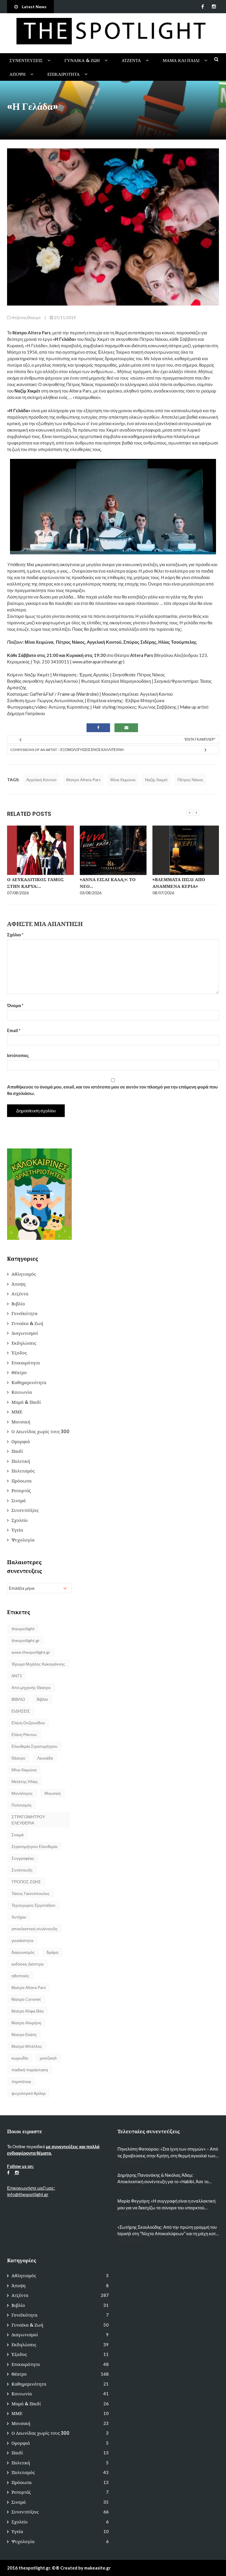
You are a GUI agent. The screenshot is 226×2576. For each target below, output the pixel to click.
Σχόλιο (15, 935)
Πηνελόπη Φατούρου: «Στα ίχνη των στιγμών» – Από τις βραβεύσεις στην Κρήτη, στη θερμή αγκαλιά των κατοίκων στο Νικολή (168, 2152)
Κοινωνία (22, 1392)
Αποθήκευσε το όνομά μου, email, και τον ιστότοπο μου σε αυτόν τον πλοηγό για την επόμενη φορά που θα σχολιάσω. (112, 1090)
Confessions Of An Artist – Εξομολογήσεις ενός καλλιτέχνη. (67, 750)
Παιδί (17, 1451)
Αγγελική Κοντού (41, 780)
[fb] (203, 6)
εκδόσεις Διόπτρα (28, 1964)
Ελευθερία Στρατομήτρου (34, 1746)
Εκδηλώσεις (24, 1343)
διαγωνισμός (23, 1952)
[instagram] (214, 6)
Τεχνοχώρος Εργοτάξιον (33, 1905)
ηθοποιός (20, 1976)
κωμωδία (20, 2058)
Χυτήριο (19, 1917)
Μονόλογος (22, 1793)
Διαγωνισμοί (25, 1333)
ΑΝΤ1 (17, 1676)
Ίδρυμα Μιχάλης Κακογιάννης (38, 1664)
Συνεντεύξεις (26, 60)
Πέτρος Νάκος (190, 780)
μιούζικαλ (48, 2058)
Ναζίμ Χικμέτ (156, 780)
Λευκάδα (45, 1758)
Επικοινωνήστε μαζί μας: (31, 2188)
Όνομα (15, 1005)
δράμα (52, 1952)
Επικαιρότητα (64, 74)
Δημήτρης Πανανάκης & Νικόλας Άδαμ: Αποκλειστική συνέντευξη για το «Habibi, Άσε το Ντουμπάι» (163, 2179)
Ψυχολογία (23, 1540)
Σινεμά (19, 1501)
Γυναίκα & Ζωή (82, 60)
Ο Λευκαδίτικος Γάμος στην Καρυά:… (35, 883)
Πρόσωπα (21, 1481)
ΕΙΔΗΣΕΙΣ (21, 1711)
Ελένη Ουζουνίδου (28, 1723)
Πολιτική (21, 1461)
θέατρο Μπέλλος (27, 2046)
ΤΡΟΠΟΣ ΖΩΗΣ (26, 1882)
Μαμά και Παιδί (181, 60)
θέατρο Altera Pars (83, 780)
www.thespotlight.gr (31, 1652)
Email (14, 1030)
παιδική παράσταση (30, 2070)
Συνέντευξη (22, 1870)
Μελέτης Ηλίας (25, 1781)
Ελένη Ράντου (24, 1734)
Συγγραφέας (23, 1858)
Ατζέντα (131, 60)
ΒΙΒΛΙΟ (18, 1699)
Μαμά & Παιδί (26, 1402)
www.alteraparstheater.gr (98, 662)
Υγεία (17, 1530)
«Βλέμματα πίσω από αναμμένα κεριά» (179, 883)
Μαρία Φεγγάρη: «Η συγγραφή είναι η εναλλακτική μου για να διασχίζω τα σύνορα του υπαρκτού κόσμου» (166, 2204)
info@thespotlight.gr (28, 2194)
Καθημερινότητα (29, 1382)
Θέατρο (34, 317)
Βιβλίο (18, 1304)
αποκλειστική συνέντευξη (34, 1929)
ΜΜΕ (17, 1412)
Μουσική (21, 1422)
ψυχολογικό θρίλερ (29, 2093)
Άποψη (18, 74)
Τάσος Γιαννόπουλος (31, 1893)
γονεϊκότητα (22, 1940)
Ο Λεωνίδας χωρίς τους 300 (40, 1432)
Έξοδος (19, 1353)
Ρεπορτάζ (21, 1491)
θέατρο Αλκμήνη (26, 2023)
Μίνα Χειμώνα (123, 780)
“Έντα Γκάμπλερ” (200, 739)
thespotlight (23, 1629)
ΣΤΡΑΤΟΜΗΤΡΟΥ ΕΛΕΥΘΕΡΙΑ (28, 1820)
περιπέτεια (21, 2081)
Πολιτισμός (23, 1471)
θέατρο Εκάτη (24, 2034)
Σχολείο (20, 1520)
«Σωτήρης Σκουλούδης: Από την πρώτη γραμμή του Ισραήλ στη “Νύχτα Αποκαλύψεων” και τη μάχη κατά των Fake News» (168, 2231)
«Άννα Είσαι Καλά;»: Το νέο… (108, 883)
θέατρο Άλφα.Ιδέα (28, 2011)
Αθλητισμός (24, 1274)
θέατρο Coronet (26, 1999)
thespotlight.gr (25, 1640)
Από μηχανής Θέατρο (31, 1687)
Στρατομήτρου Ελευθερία (34, 1846)
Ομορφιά (21, 1442)
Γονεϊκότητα (24, 1313)
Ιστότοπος (18, 1055)
